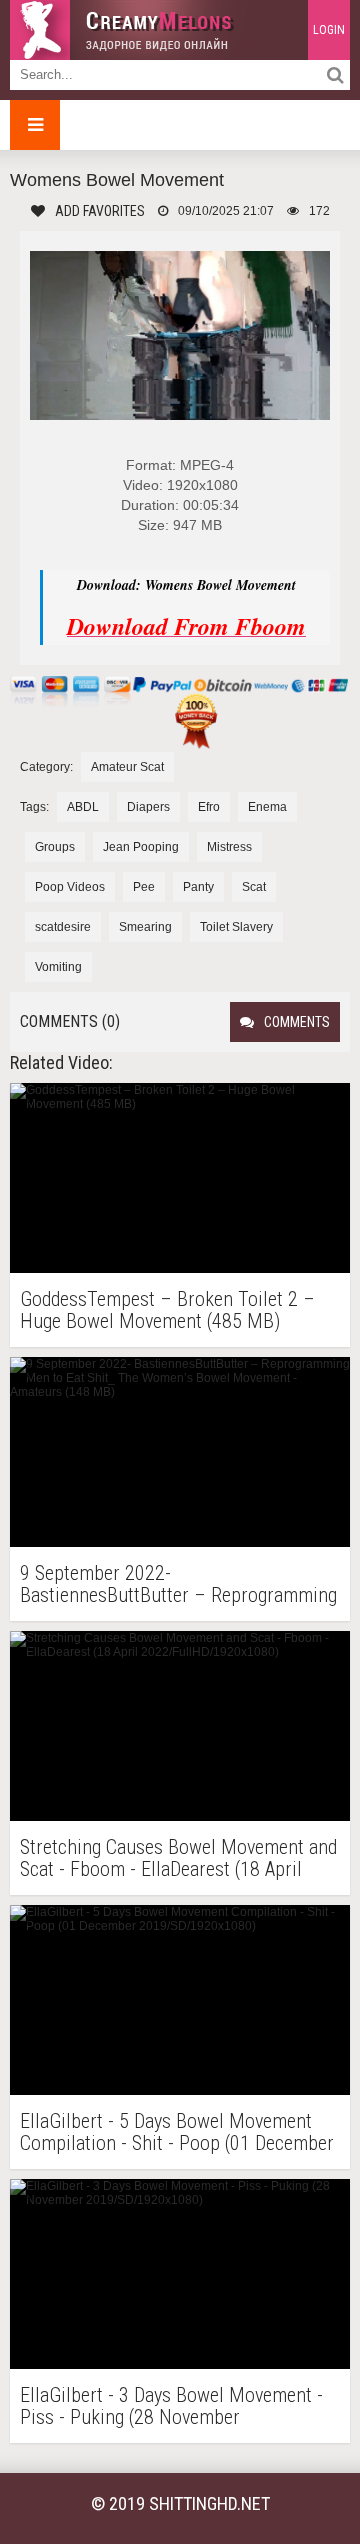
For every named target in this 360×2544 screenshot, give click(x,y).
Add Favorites (100, 211)
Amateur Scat (127, 767)
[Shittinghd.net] (130, 30)
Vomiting (58, 967)
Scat (254, 887)
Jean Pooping (141, 847)
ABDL (83, 807)
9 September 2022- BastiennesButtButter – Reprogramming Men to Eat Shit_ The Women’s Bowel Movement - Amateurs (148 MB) (178, 1584)
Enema (267, 807)
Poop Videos (70, 887)
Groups (55, 847)
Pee (144, 887)
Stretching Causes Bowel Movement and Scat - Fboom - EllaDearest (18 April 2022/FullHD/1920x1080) (178, 1858)
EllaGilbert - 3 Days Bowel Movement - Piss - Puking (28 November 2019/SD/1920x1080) (171, 2406)
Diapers (148, 807)
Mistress (229, 847)
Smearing (145, 927)
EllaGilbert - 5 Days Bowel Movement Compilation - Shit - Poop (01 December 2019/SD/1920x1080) (177, 2132)
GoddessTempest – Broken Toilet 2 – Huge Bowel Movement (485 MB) (167, 1310)
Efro (209, 807)
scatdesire (63, 927)
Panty (198, 887)
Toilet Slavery (236, 927)
